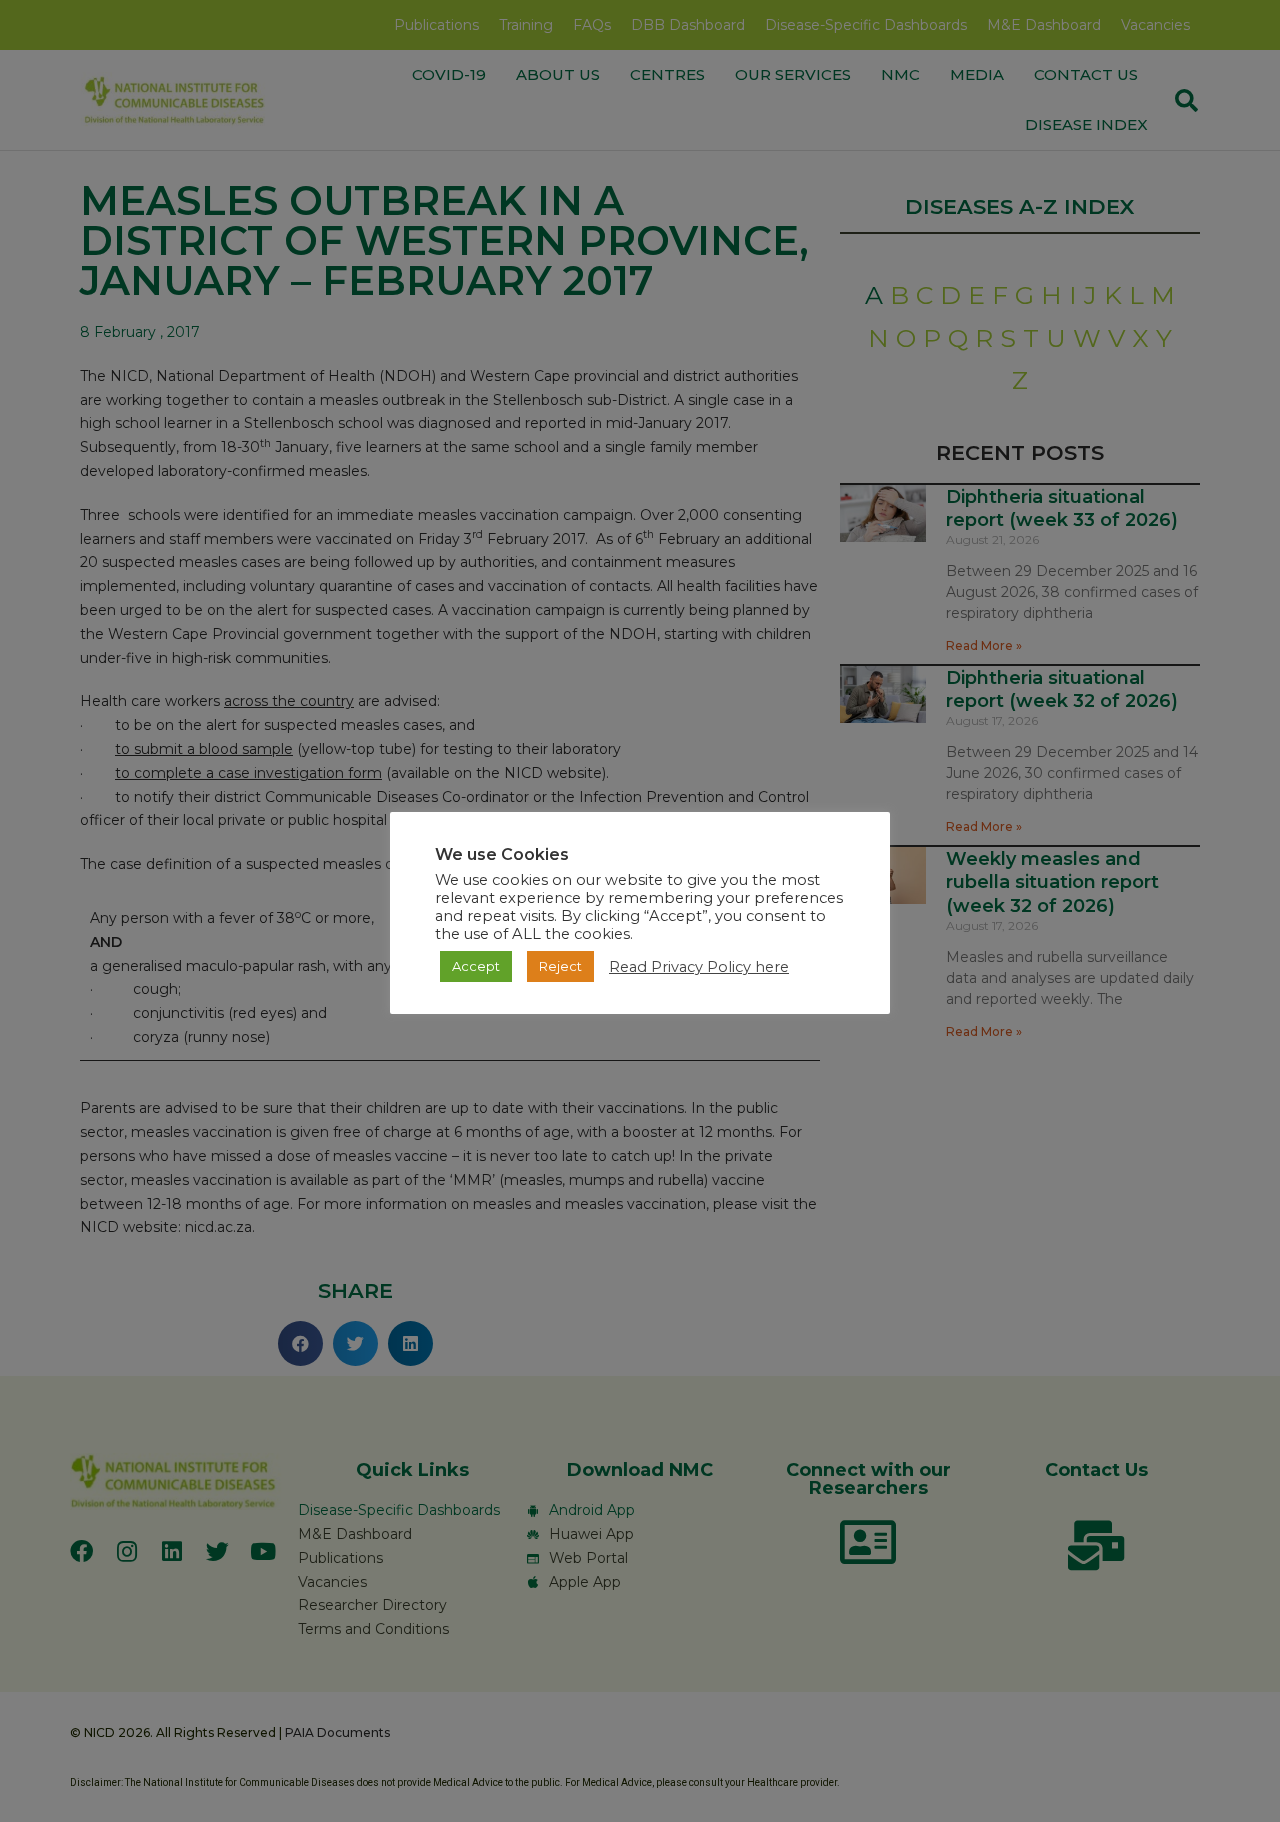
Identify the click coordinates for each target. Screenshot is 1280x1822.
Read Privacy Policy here (699, 967)
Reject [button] (560, 966)
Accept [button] (476, 966)
